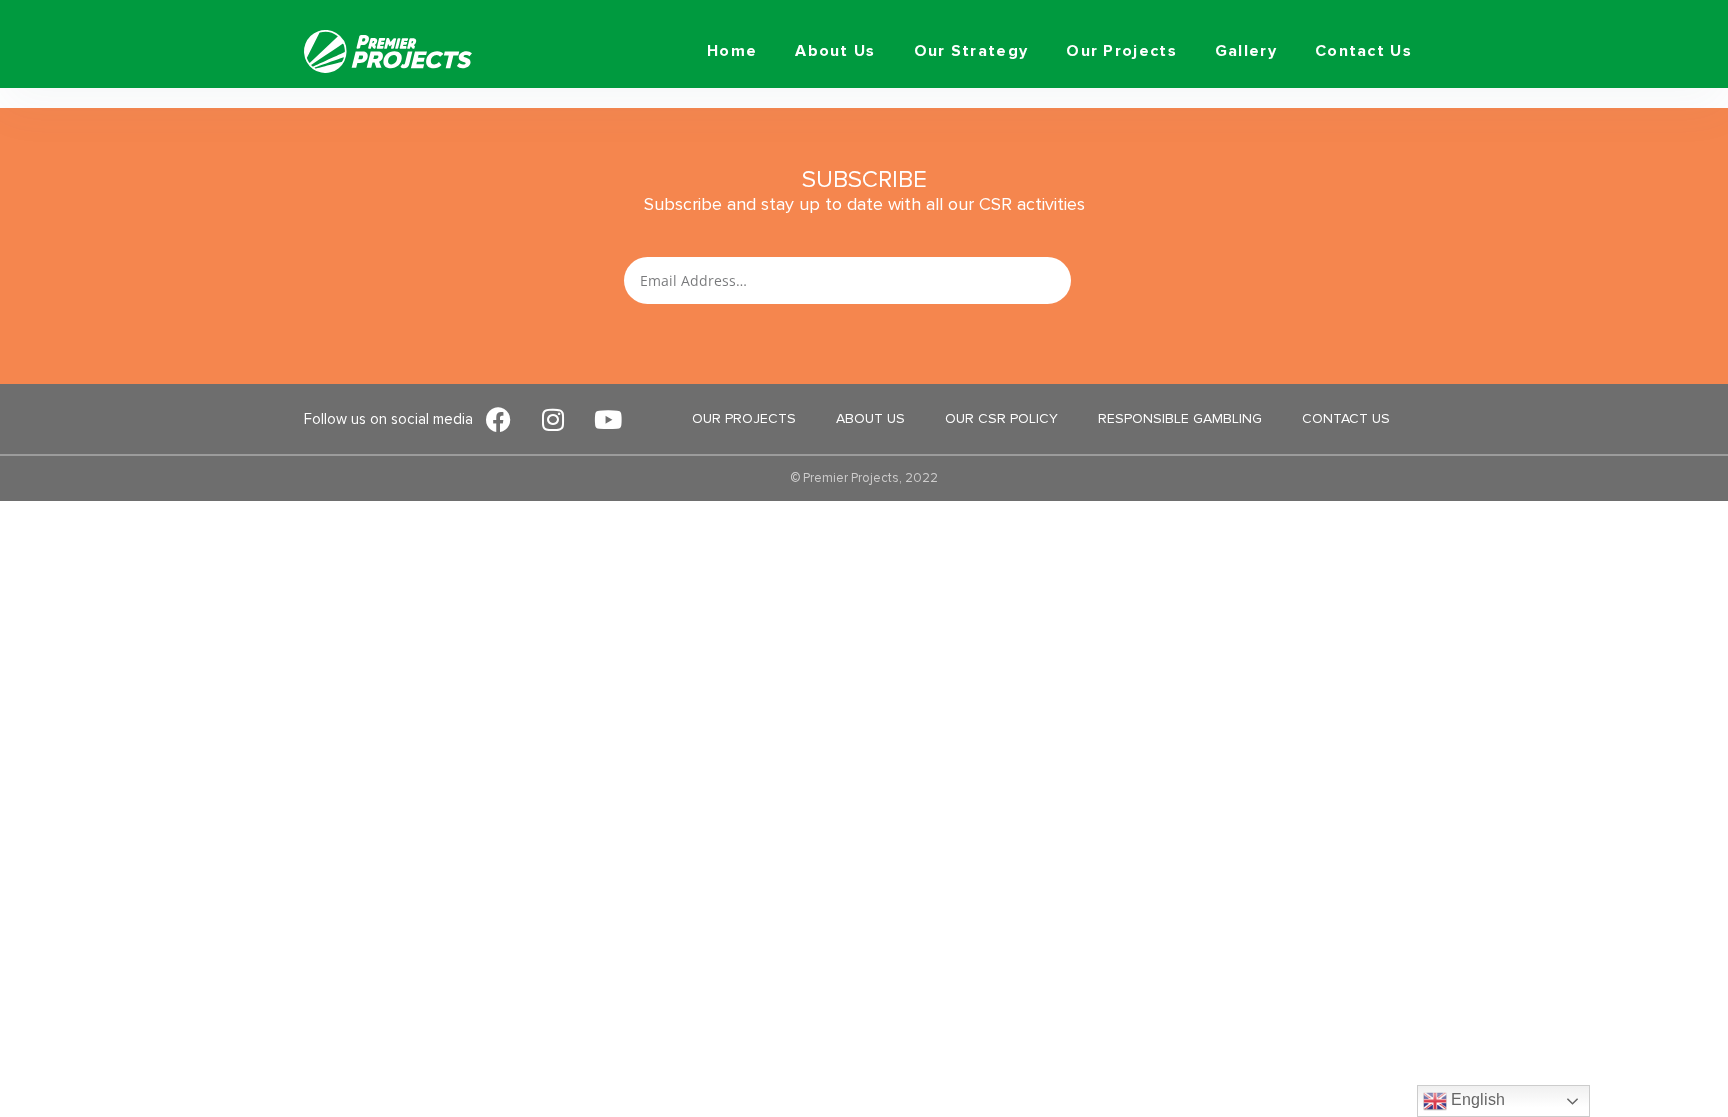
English (1476, 1099)
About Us (835, 51)
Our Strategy (971, 51)
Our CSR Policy (1001, 418)
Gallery (1246, 51)
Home (732, 51)
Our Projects (1121, 51)
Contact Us (1363, 51)
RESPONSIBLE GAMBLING (1180, 418)
